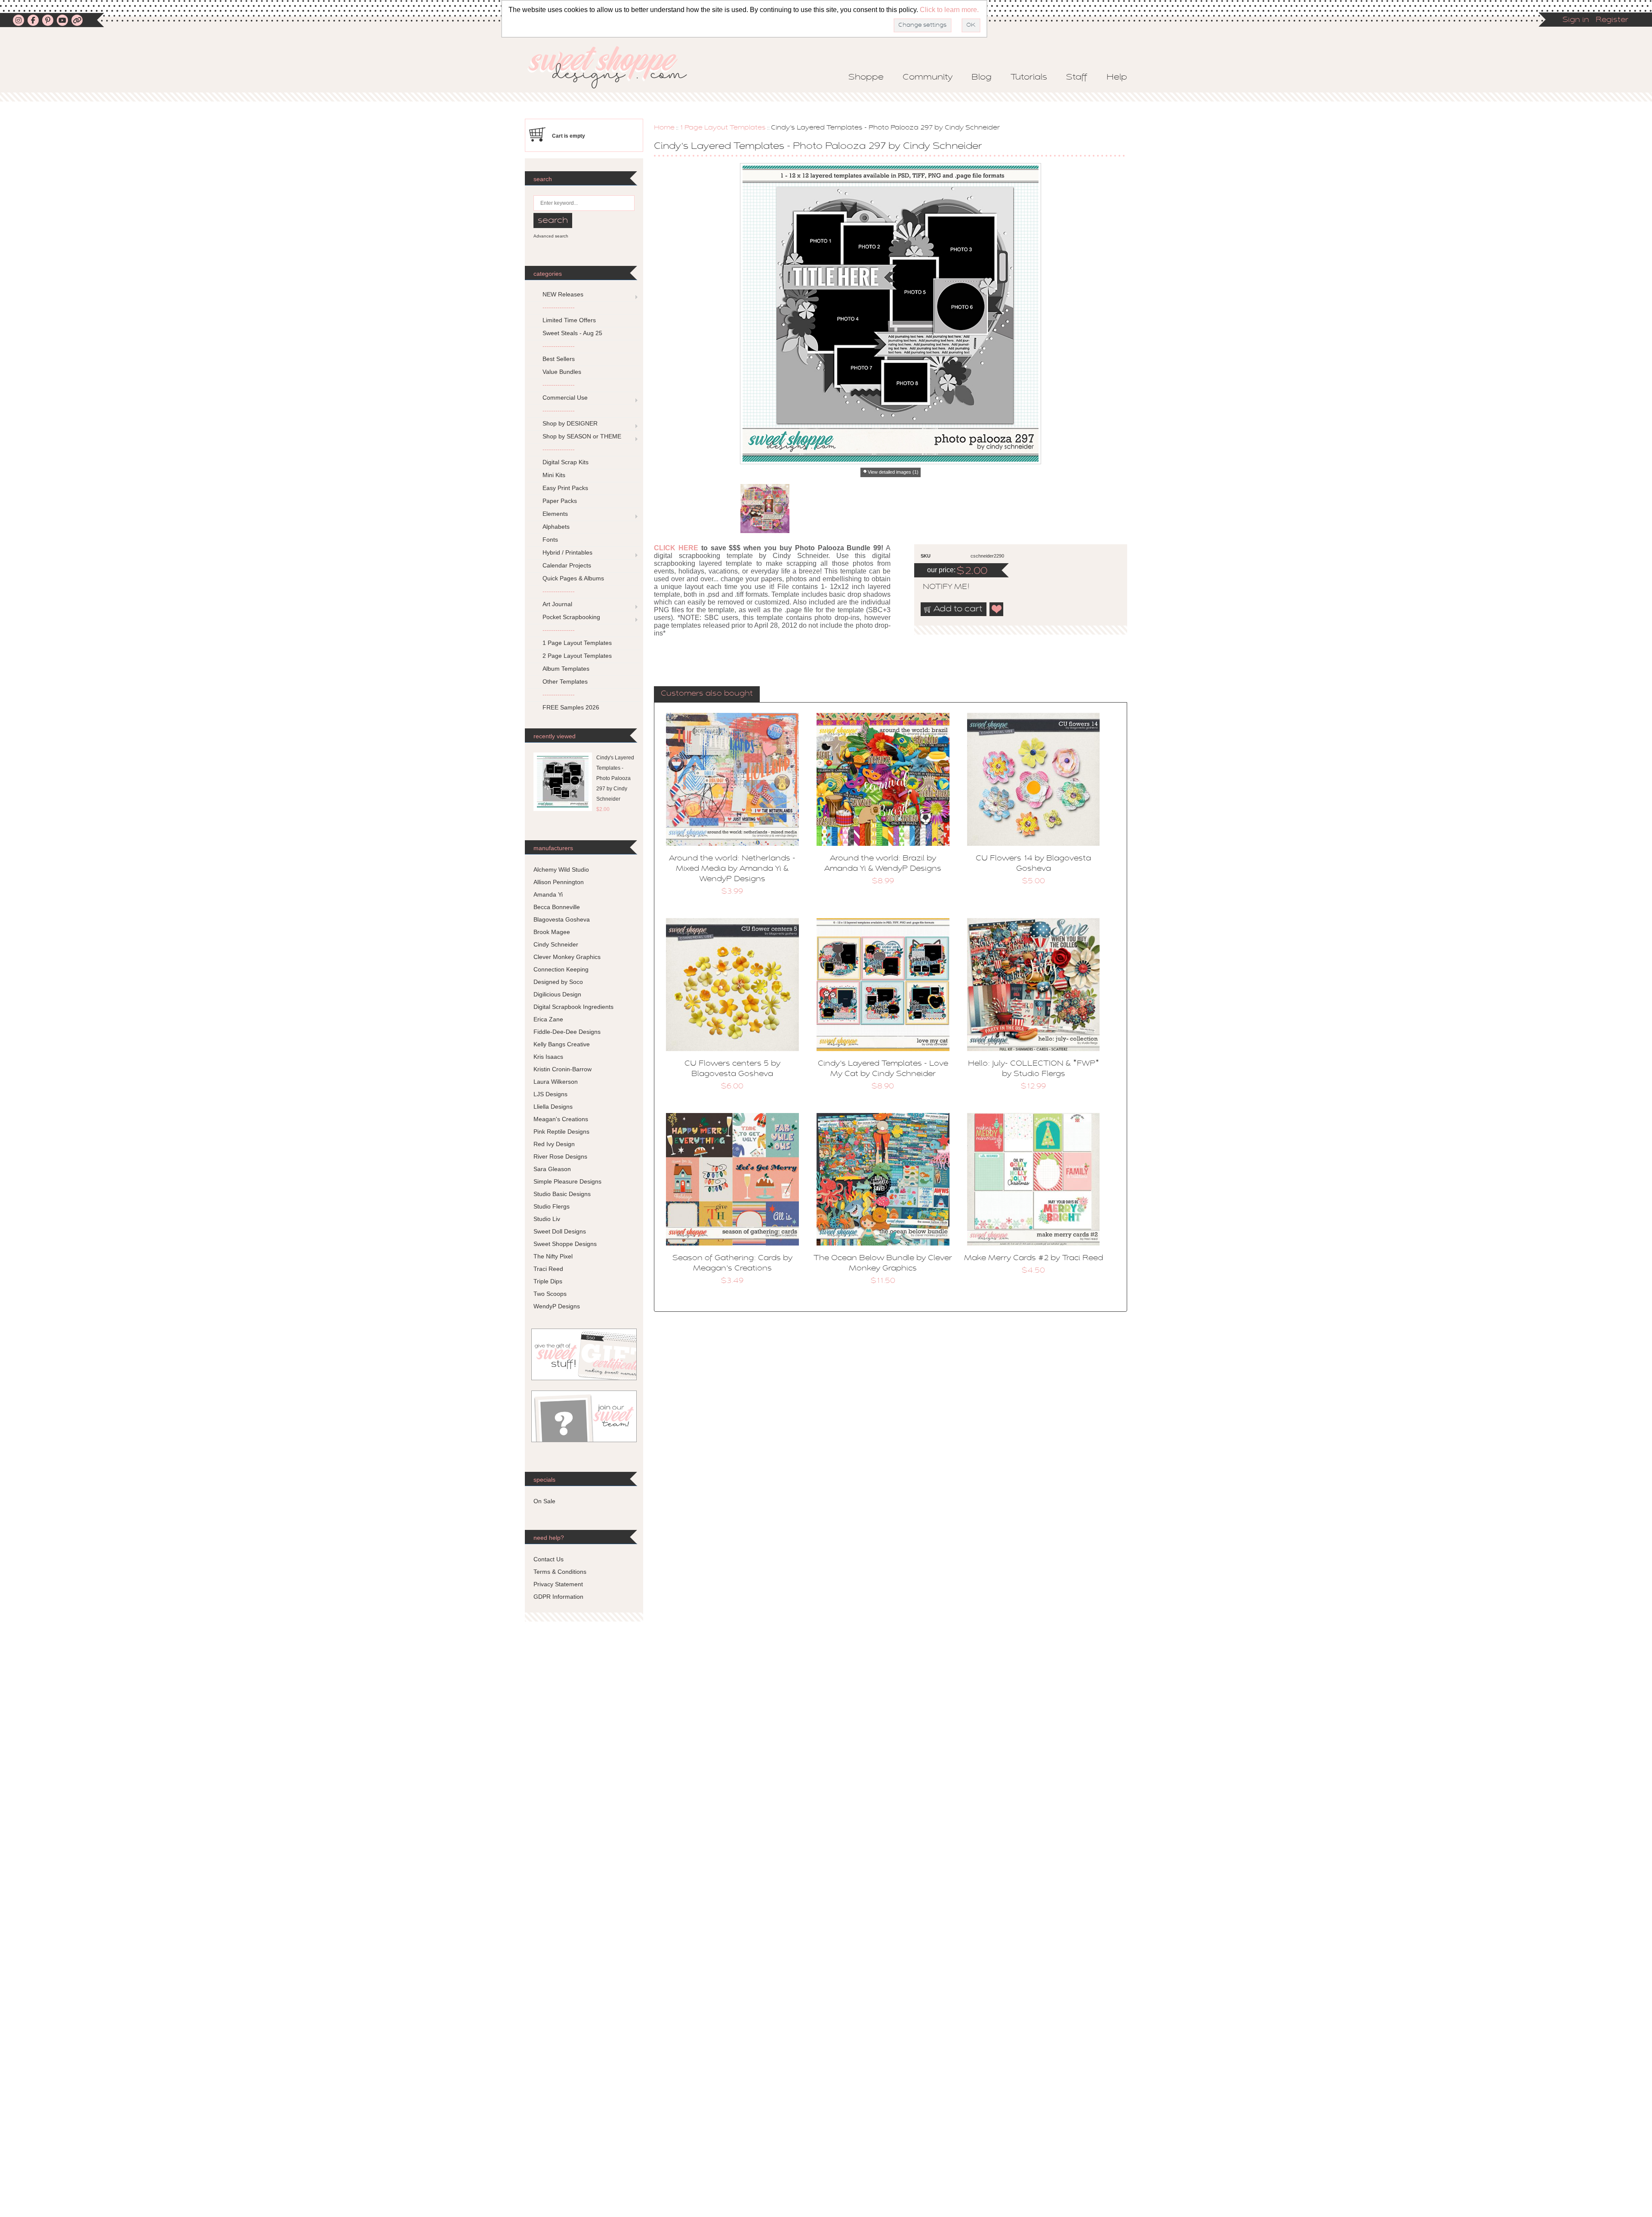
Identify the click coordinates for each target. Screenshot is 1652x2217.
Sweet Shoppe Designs (565, 1244)
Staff (1077, 77)
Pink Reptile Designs (561, 1132)
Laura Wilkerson (556, 1082)
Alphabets (556, 527)
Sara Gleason (552, 1169)
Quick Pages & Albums (573, 578)
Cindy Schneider (556, 944)
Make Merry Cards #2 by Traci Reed (1034, 1258)
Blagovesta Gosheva (562, 919)
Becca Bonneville (557, 907)
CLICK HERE (676, 548)
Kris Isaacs (548, 1057)
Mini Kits (554, 475)
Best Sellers (559, 359)
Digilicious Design (557, 994)
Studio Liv (547, 1219)
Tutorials (1029, 77)
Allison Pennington (559, 882)
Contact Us (549, 1559)
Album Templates (566, 669)
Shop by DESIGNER (570, 423)
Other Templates (565, 681)
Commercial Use (565, 398)
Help (1117, 77)
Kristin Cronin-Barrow (562, 1069)
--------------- (559, 307)
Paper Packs (560, 501)
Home (664, 128)
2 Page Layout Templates (577, 656)
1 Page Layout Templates (723, 128)
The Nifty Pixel (553, 1256)
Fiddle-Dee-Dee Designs (567, 1032)
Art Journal (557, 604)
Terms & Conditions (560, 1572)
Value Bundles (562, 372)
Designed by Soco (558, 982)
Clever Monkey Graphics (567, 957)
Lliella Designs (553, 1107)
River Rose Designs (560, 1156)
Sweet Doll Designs (560, 1231)
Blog (982, 77)
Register (1612, 20)
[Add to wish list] (997, 609)
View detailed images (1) (893, 472)
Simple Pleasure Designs (567, 1181)
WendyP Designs (557, 1306)
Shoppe (866, 77)
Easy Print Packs (565, 488)
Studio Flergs (552, 1206)
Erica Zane (548, 1019)
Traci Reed (548, 1269)
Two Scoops (550, 1294)
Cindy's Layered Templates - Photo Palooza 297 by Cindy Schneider (615, 778)
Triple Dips (548, 1281)
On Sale (544, 1501)
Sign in (1576, 20)
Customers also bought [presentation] (707, 694)
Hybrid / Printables (567, 552)
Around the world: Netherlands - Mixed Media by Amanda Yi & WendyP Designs (732, 869)
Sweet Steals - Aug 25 (572, 333)
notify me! (939, 587)
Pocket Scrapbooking (571, 617)
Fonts (550, 540)
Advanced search (551, 236)
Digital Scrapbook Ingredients (573, 1007)
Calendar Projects (567, 565)
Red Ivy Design (554, 1144)
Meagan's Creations (561, 1119)
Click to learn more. (949, 10)
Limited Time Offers (569, 320)
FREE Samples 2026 (571, 707)
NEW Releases (563, 294)
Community (928, 77)
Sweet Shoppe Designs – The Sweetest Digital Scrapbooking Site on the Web (615, 67)
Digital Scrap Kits (566, 462)
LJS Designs (550, 1094)
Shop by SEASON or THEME (582, 436)
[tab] (707, 694)
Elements (555, 514)
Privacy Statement (558, 1584)
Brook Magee (552, 932)
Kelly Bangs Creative (562, 1044)
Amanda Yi (548, 894)
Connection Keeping (561, 969)
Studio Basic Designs (562, 1194)
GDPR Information (558, 1597)
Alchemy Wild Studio (561, 870)
